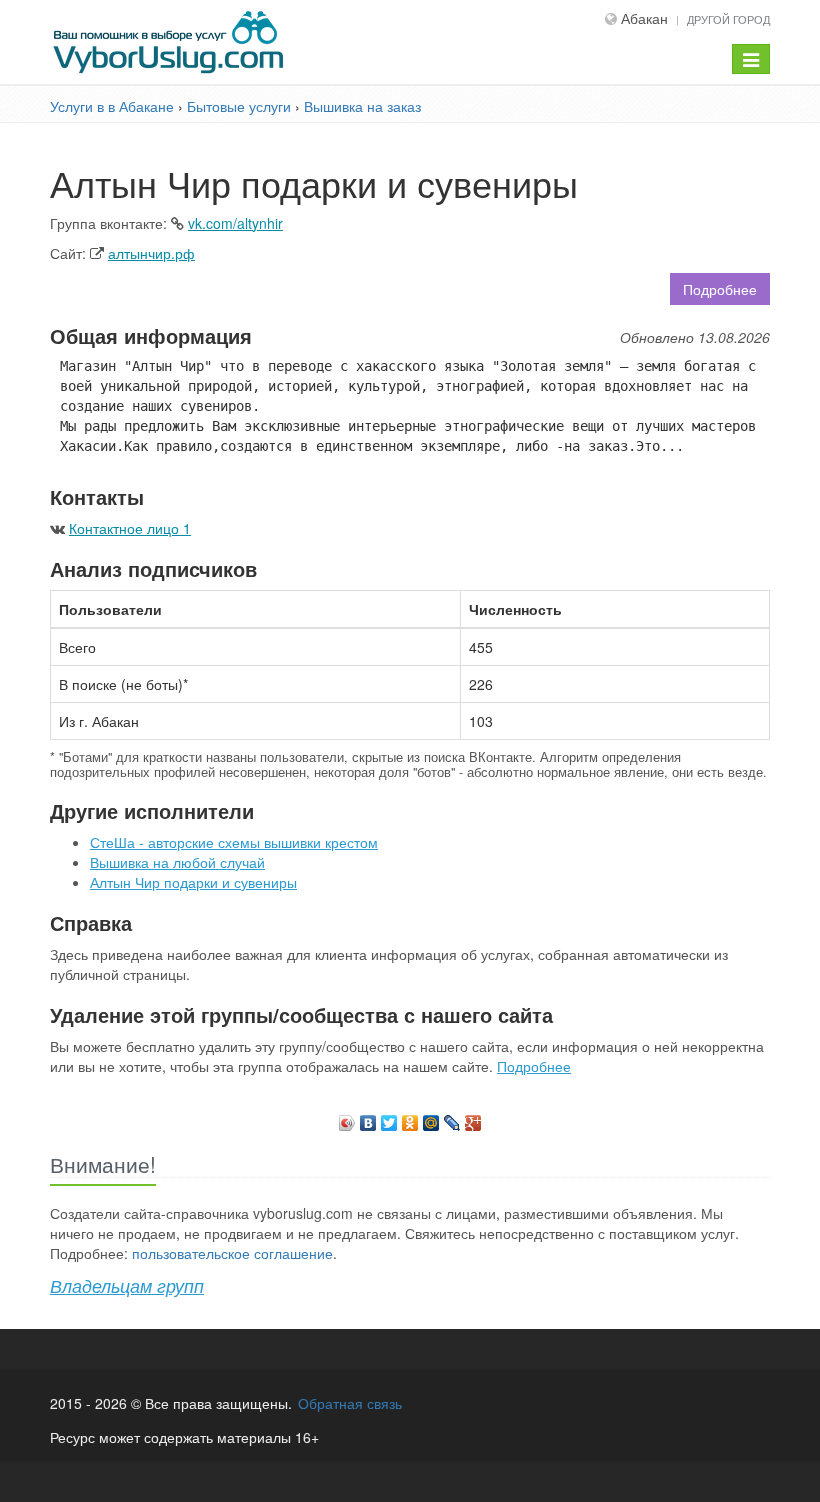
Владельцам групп (127, 1285)
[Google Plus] (473, 1118)
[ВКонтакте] (368, 1118)
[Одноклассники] (410, 1118)
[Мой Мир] (431, 1118)
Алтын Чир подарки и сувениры (193, 882)
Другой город (728, 19)
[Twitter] (389, 1118)
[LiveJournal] (452, 1118)
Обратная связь (350, 1403)
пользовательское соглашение (232, 1253)
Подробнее (720, 289)
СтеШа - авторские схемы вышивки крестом (234, 842)
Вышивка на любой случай (177, 862)
